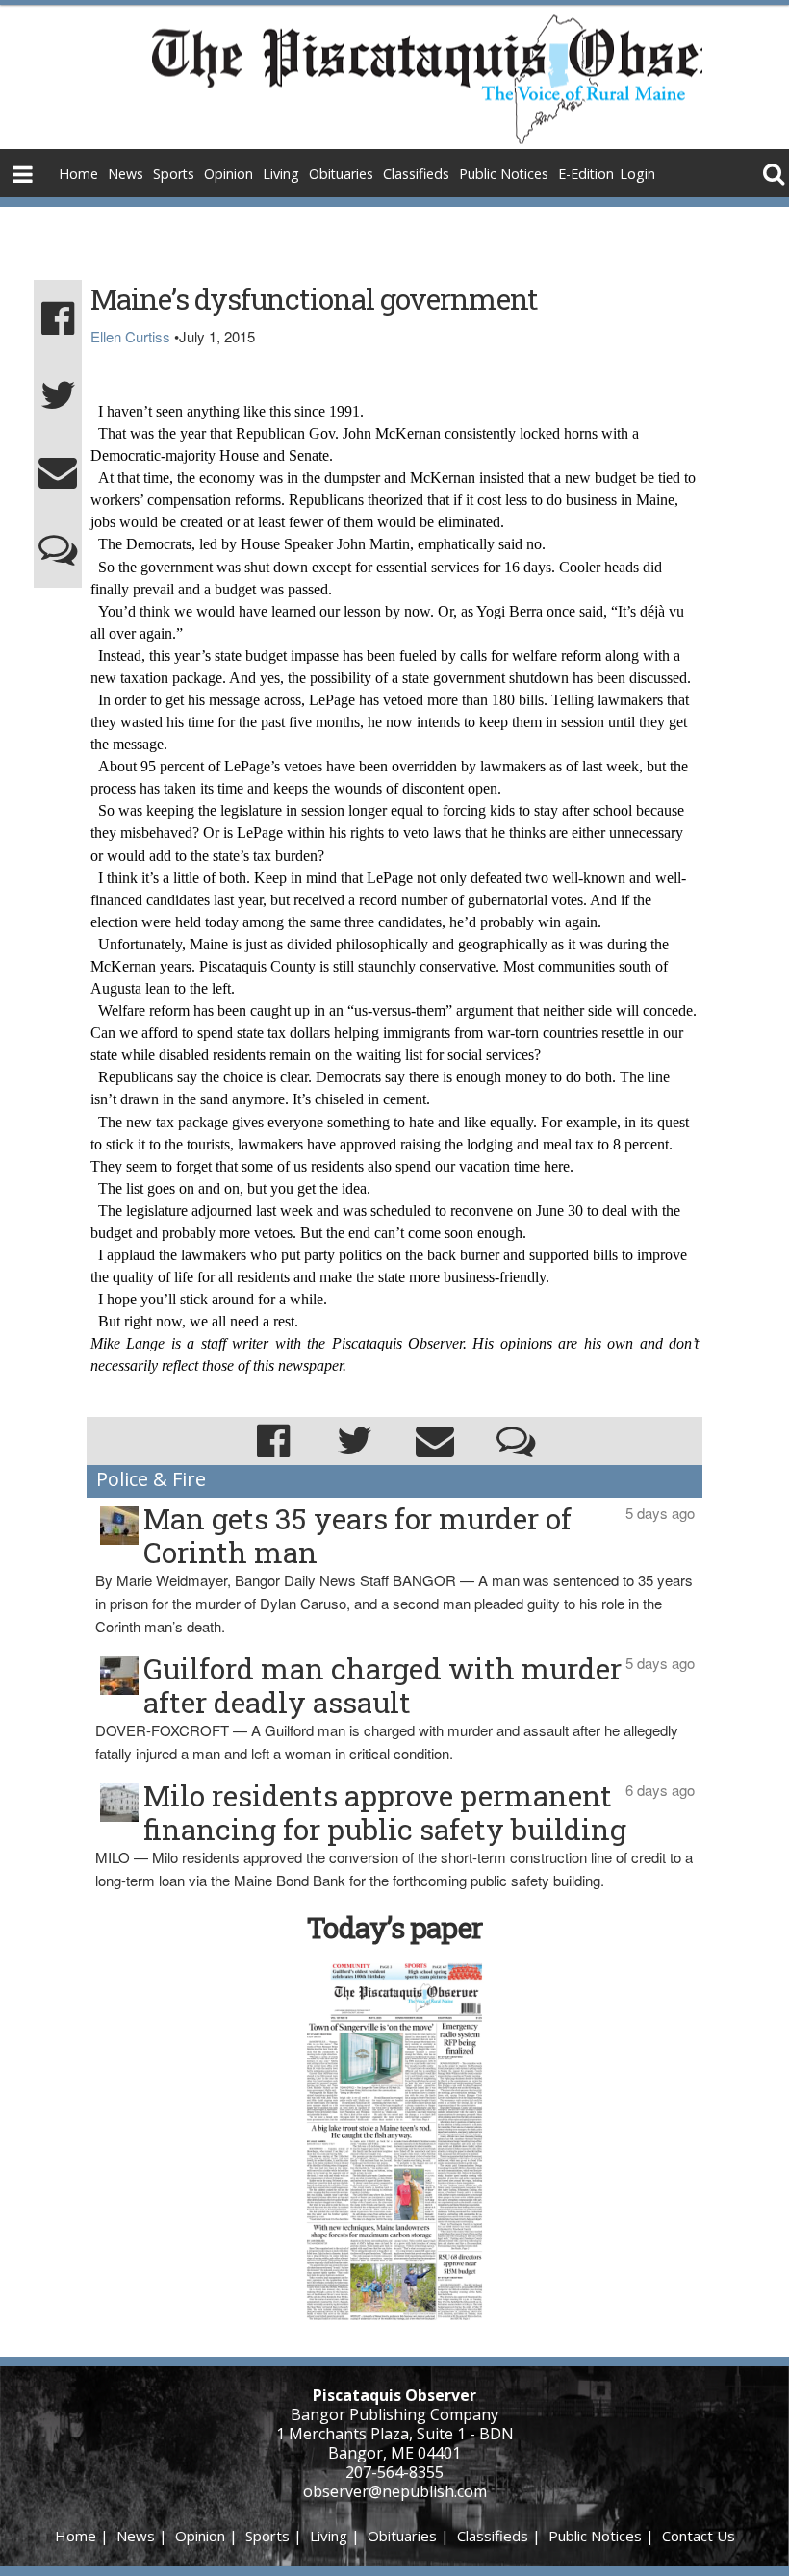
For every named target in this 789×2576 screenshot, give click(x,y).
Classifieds (416, 174)
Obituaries (341, 174)
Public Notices (504, 174)
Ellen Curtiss (130, 336)
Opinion (229, 174)
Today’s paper (394, 1927)
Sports (174, 174)
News (126, 174)
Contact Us (699, 2536)
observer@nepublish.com (395, 2491)
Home (78, 174)
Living (281, 174)
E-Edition (586, 174)
